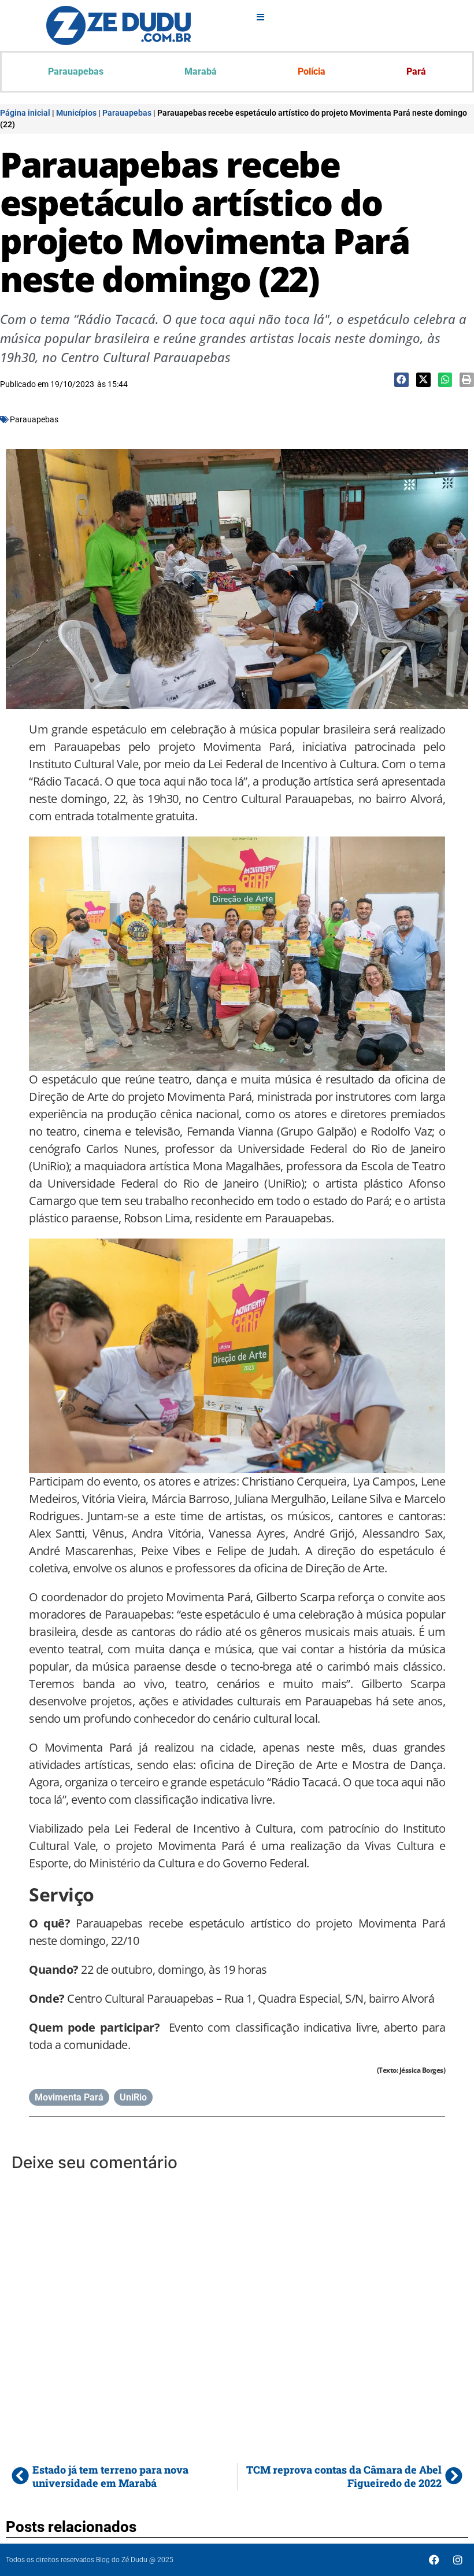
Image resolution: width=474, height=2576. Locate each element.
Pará (416, 71)
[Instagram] (458, 2560)
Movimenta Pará (69, 2097)
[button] (401, 380)
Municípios (76, 113)
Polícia (312, 71)
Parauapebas (76, 71)
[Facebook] (434, 2560)
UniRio (133, 2097)
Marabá (201, 71)
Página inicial (25, 113)
